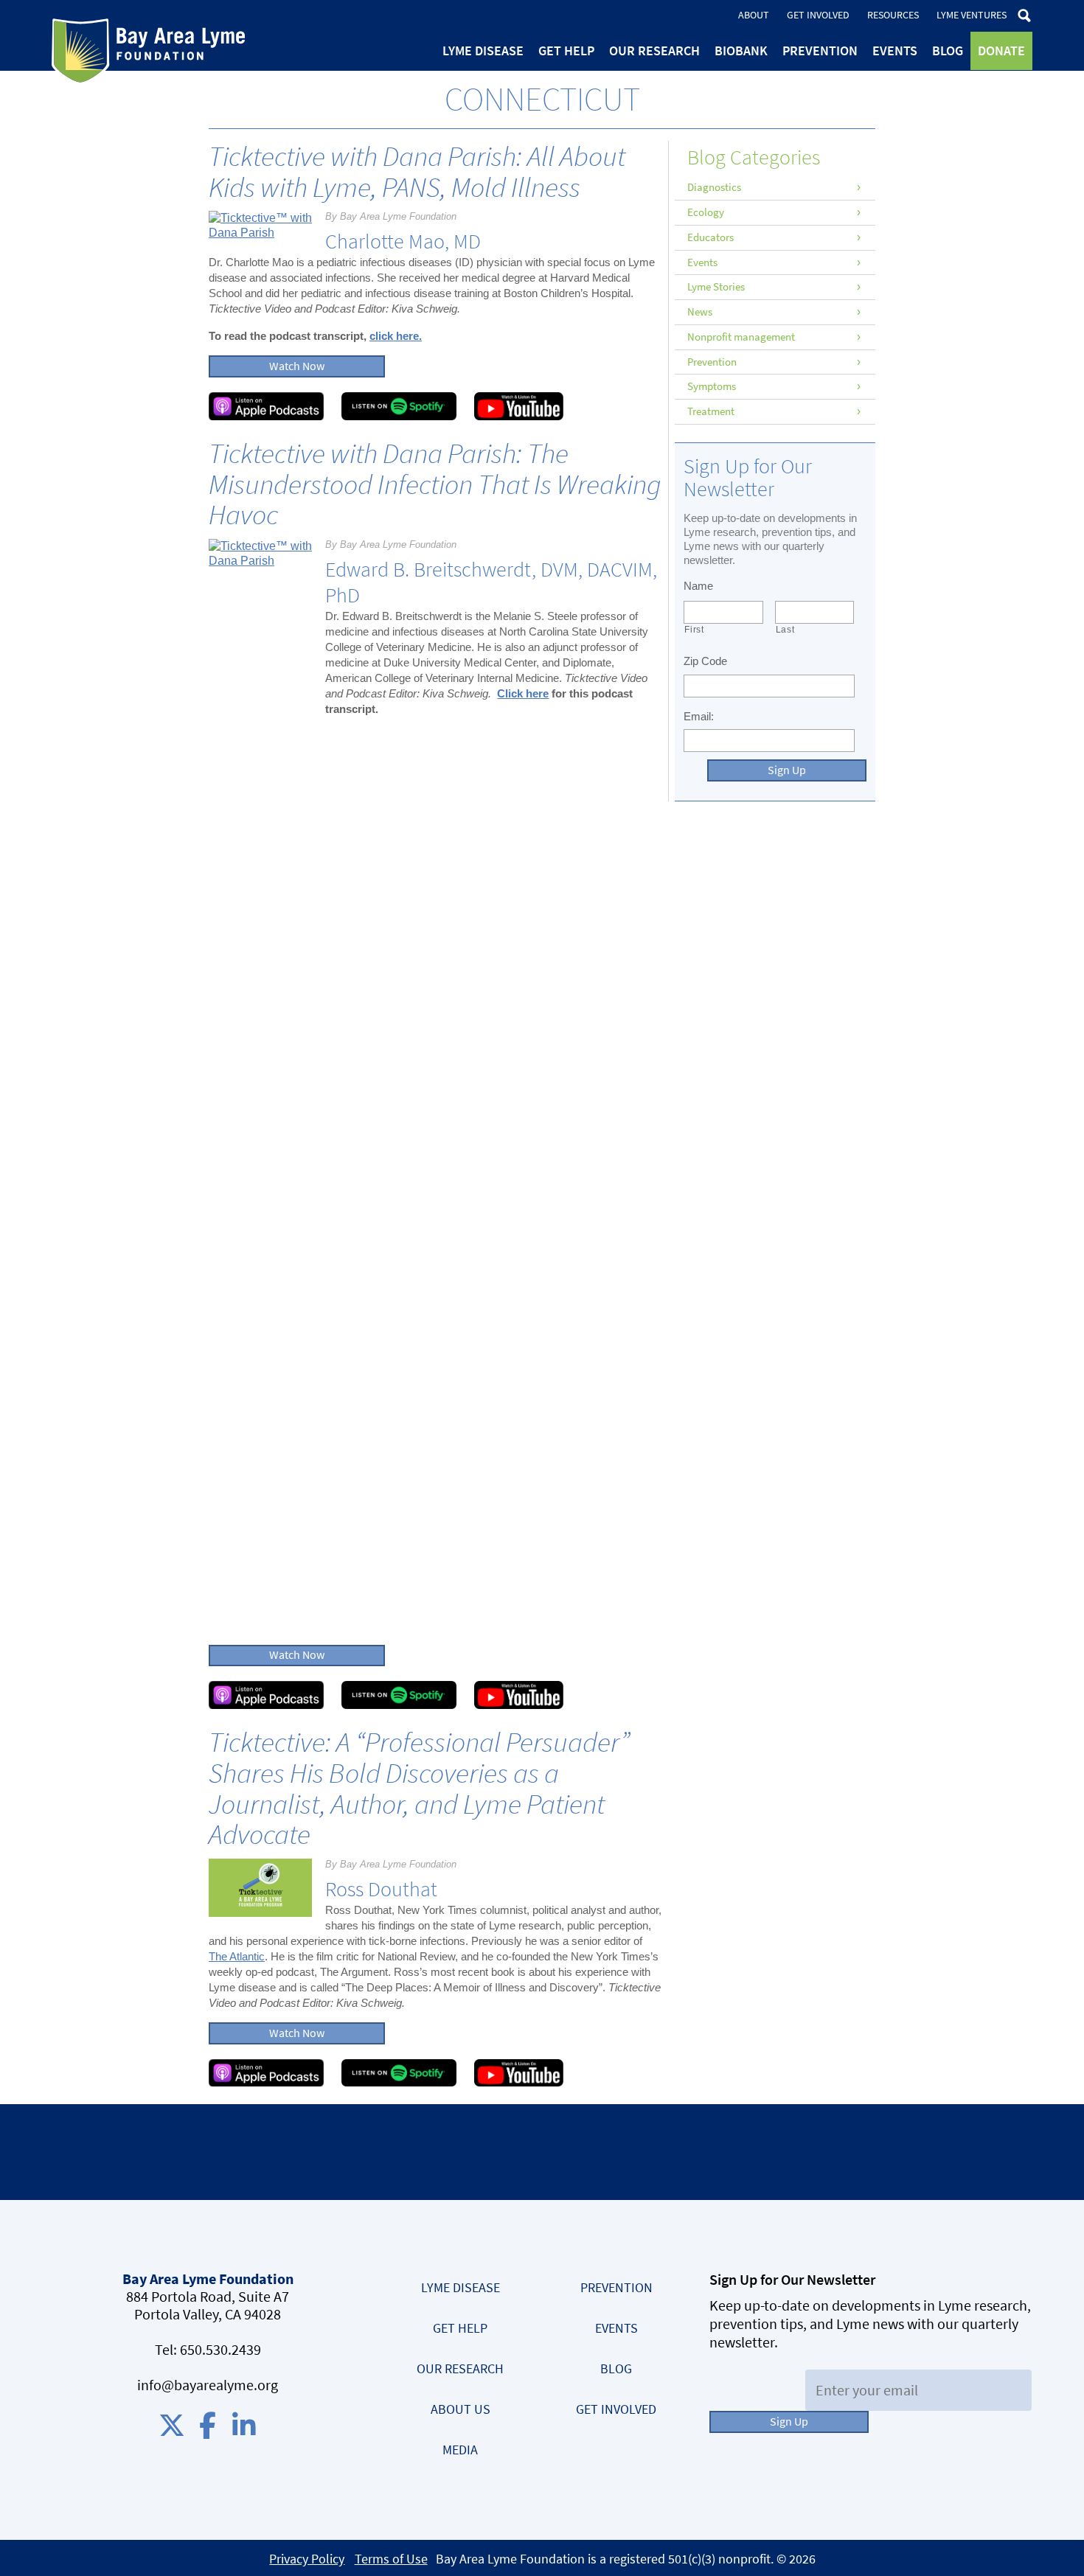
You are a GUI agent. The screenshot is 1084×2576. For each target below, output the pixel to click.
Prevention (820, 51)
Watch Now (297, 366)
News (700, 312)
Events (895, 51)
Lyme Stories (716, 287)
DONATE (1001, 51)
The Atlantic (237, 1956)
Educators (710, 237)
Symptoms (712, 386)
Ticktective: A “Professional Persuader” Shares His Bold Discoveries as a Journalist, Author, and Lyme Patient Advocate (419, 1788)
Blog (948, 51)
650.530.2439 (220, 2350)
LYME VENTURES (972, 15)
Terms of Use (391, 2559)
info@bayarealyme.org (208, 2385)
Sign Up (787, 770)
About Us (461, 2409)
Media (460, 2450)
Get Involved (818, 15)
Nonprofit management (741, 337)
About (754, 15)
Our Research (654, 51)
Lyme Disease (483, 51)
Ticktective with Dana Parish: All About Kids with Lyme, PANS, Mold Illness (417, 172)
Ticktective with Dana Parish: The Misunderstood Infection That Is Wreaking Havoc (435, 484)
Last (785, 630)
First (694, 630)
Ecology (706, 212)
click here (394, 336)
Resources (893, 15)
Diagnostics (714, 187)
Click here (523, 693)
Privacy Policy (307, 2559)
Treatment (711, 411)
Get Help (566, 51)
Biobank (741, 51)
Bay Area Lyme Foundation (148, 52)
